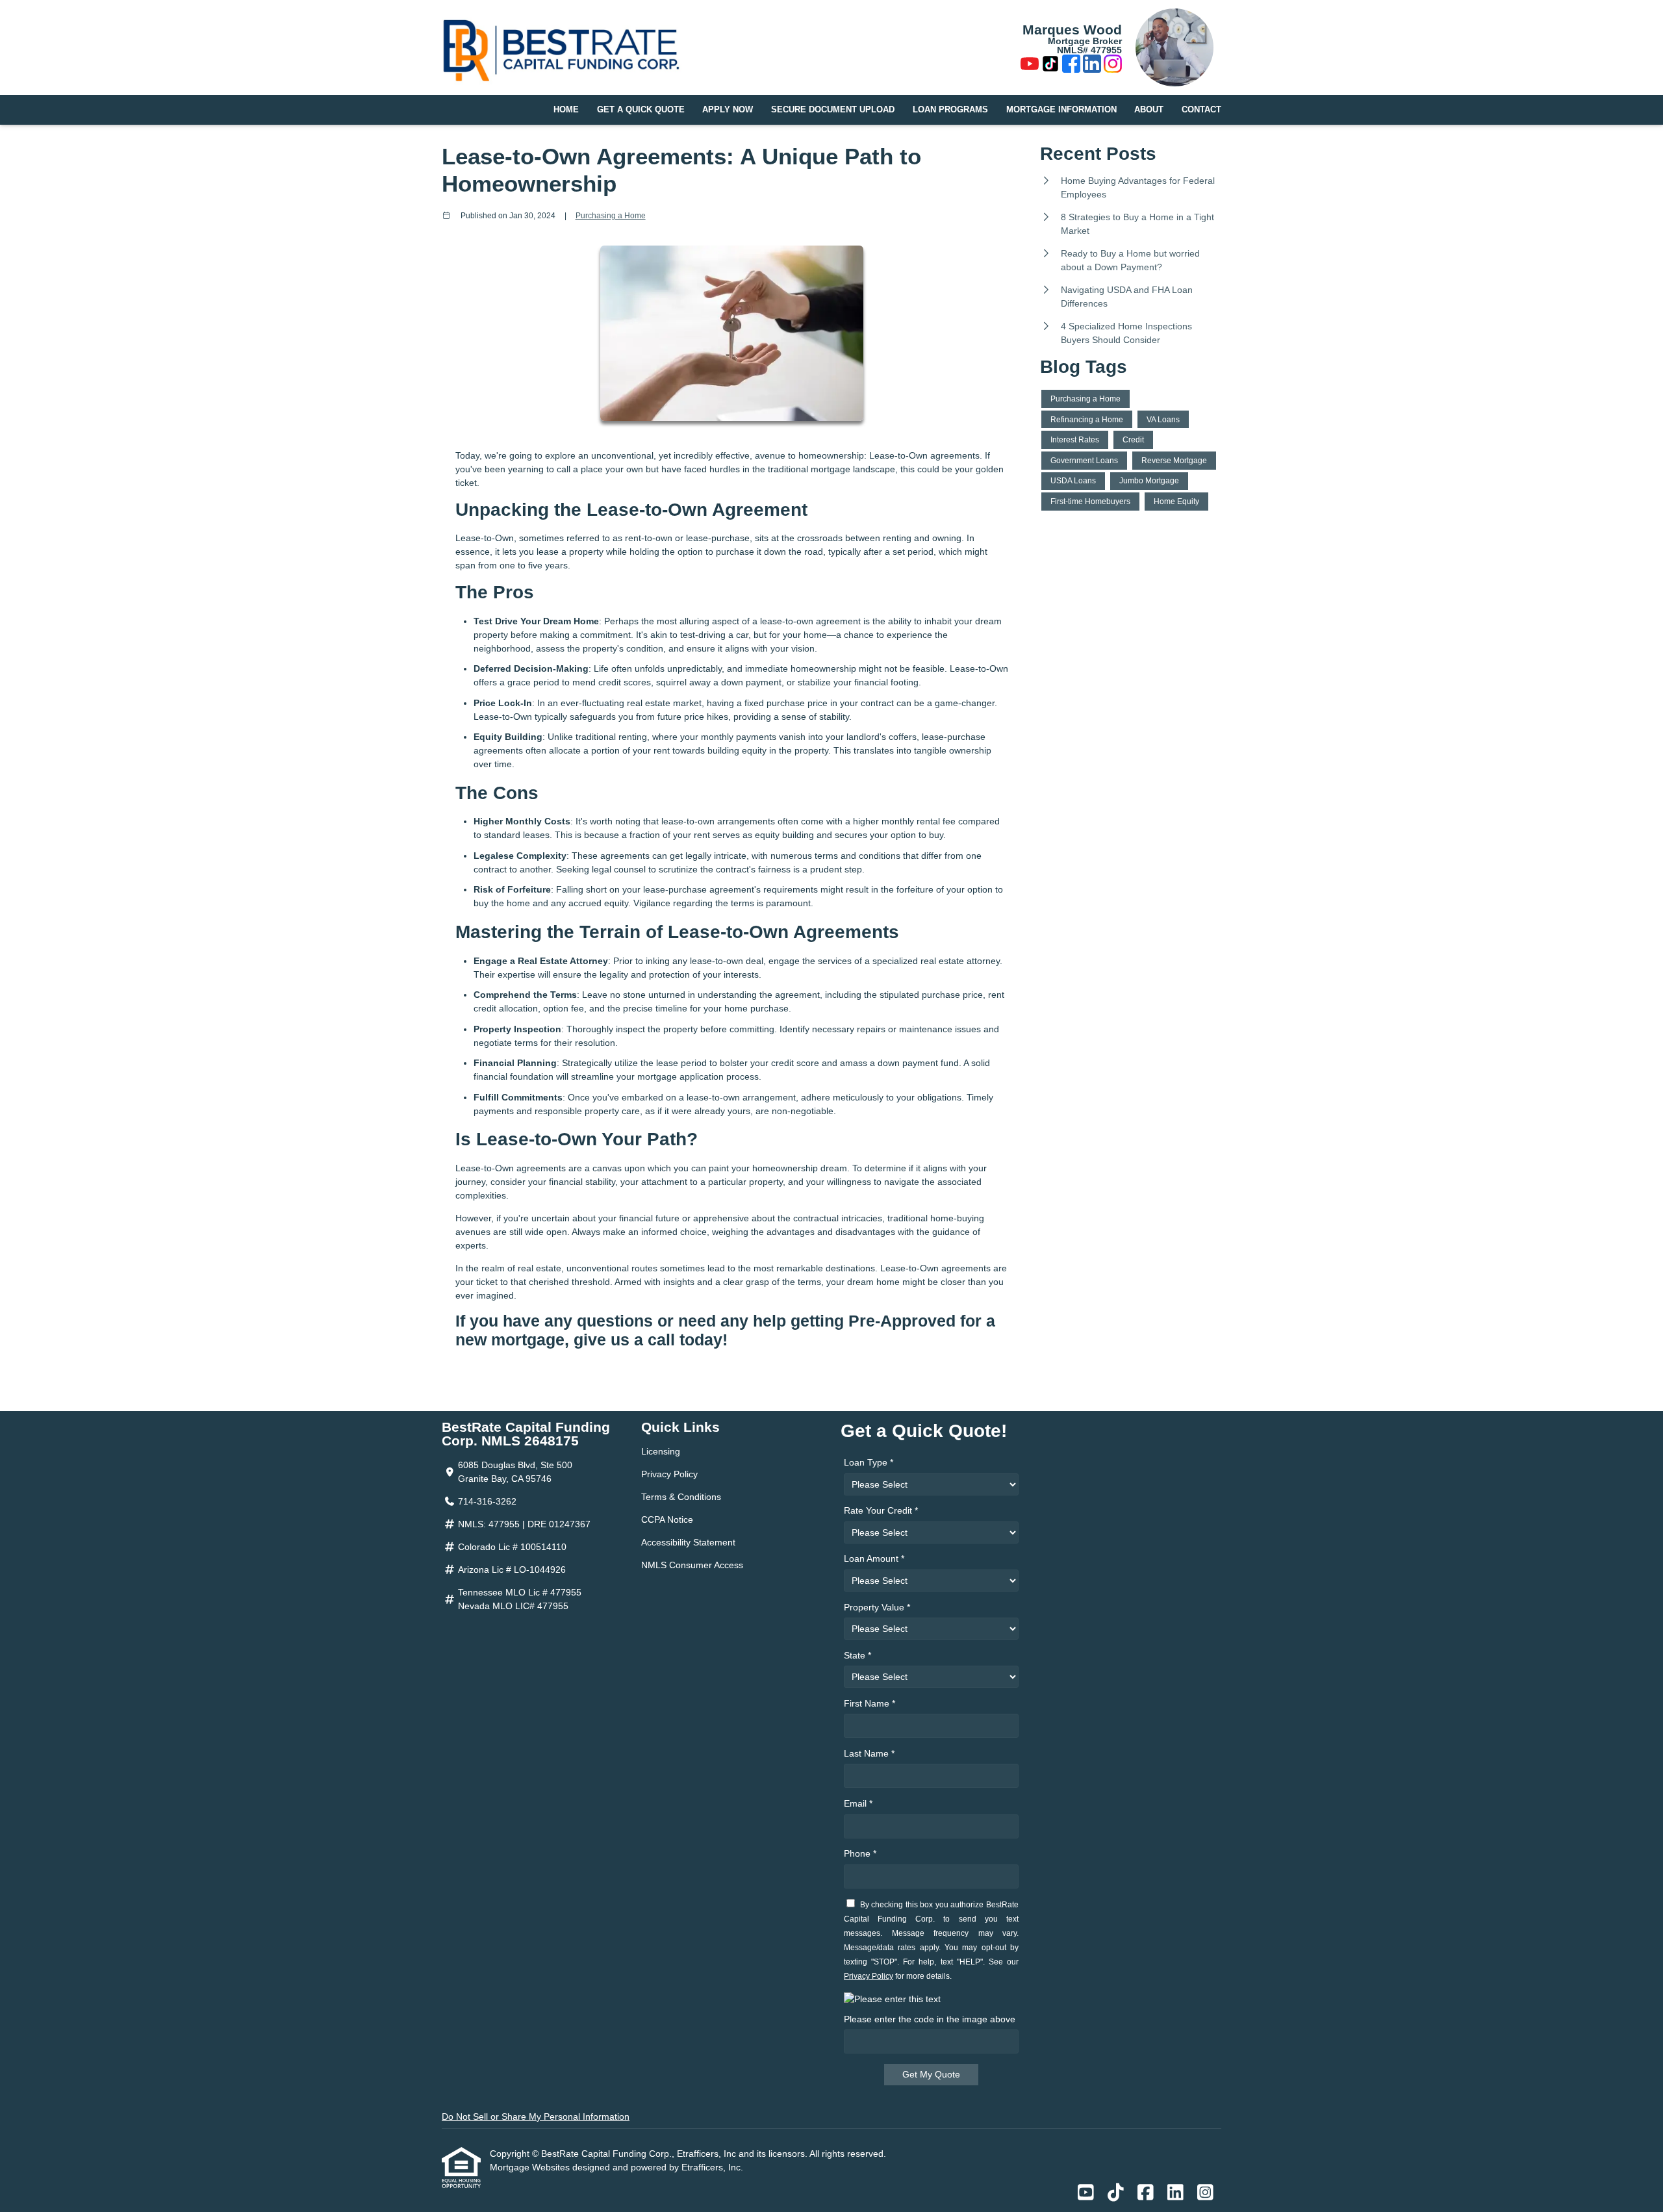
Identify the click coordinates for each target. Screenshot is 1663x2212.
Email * (858, 1803)
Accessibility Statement (688, 1542)
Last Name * (869, 1753)
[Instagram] (1113, 66)
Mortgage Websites (531, 2167)
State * (857, 1655)
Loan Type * (869, 1462)
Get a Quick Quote (641, 110)
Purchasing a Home (611, 215)
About (1149, 110)
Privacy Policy (669, 1474)
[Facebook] (1071, 66)
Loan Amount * (874, 1558)
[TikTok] (1050, 66)
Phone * (860, 1853)
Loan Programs (950, 110)
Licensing (661, 1451)
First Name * (870, 1703)
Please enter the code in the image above (930, 2019)
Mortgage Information (1061, 110)
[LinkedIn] (1092, 66)
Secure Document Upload (833, 110)
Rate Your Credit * (881, 1510)
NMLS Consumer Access (692, 1565)
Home (566, 110)
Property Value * (877, 1607)
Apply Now (728, 110)
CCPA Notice (667, 1519)
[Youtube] (1030, 66)
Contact (1201, 110)
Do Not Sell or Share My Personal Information (536, 2117)
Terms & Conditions (681, 1497)
